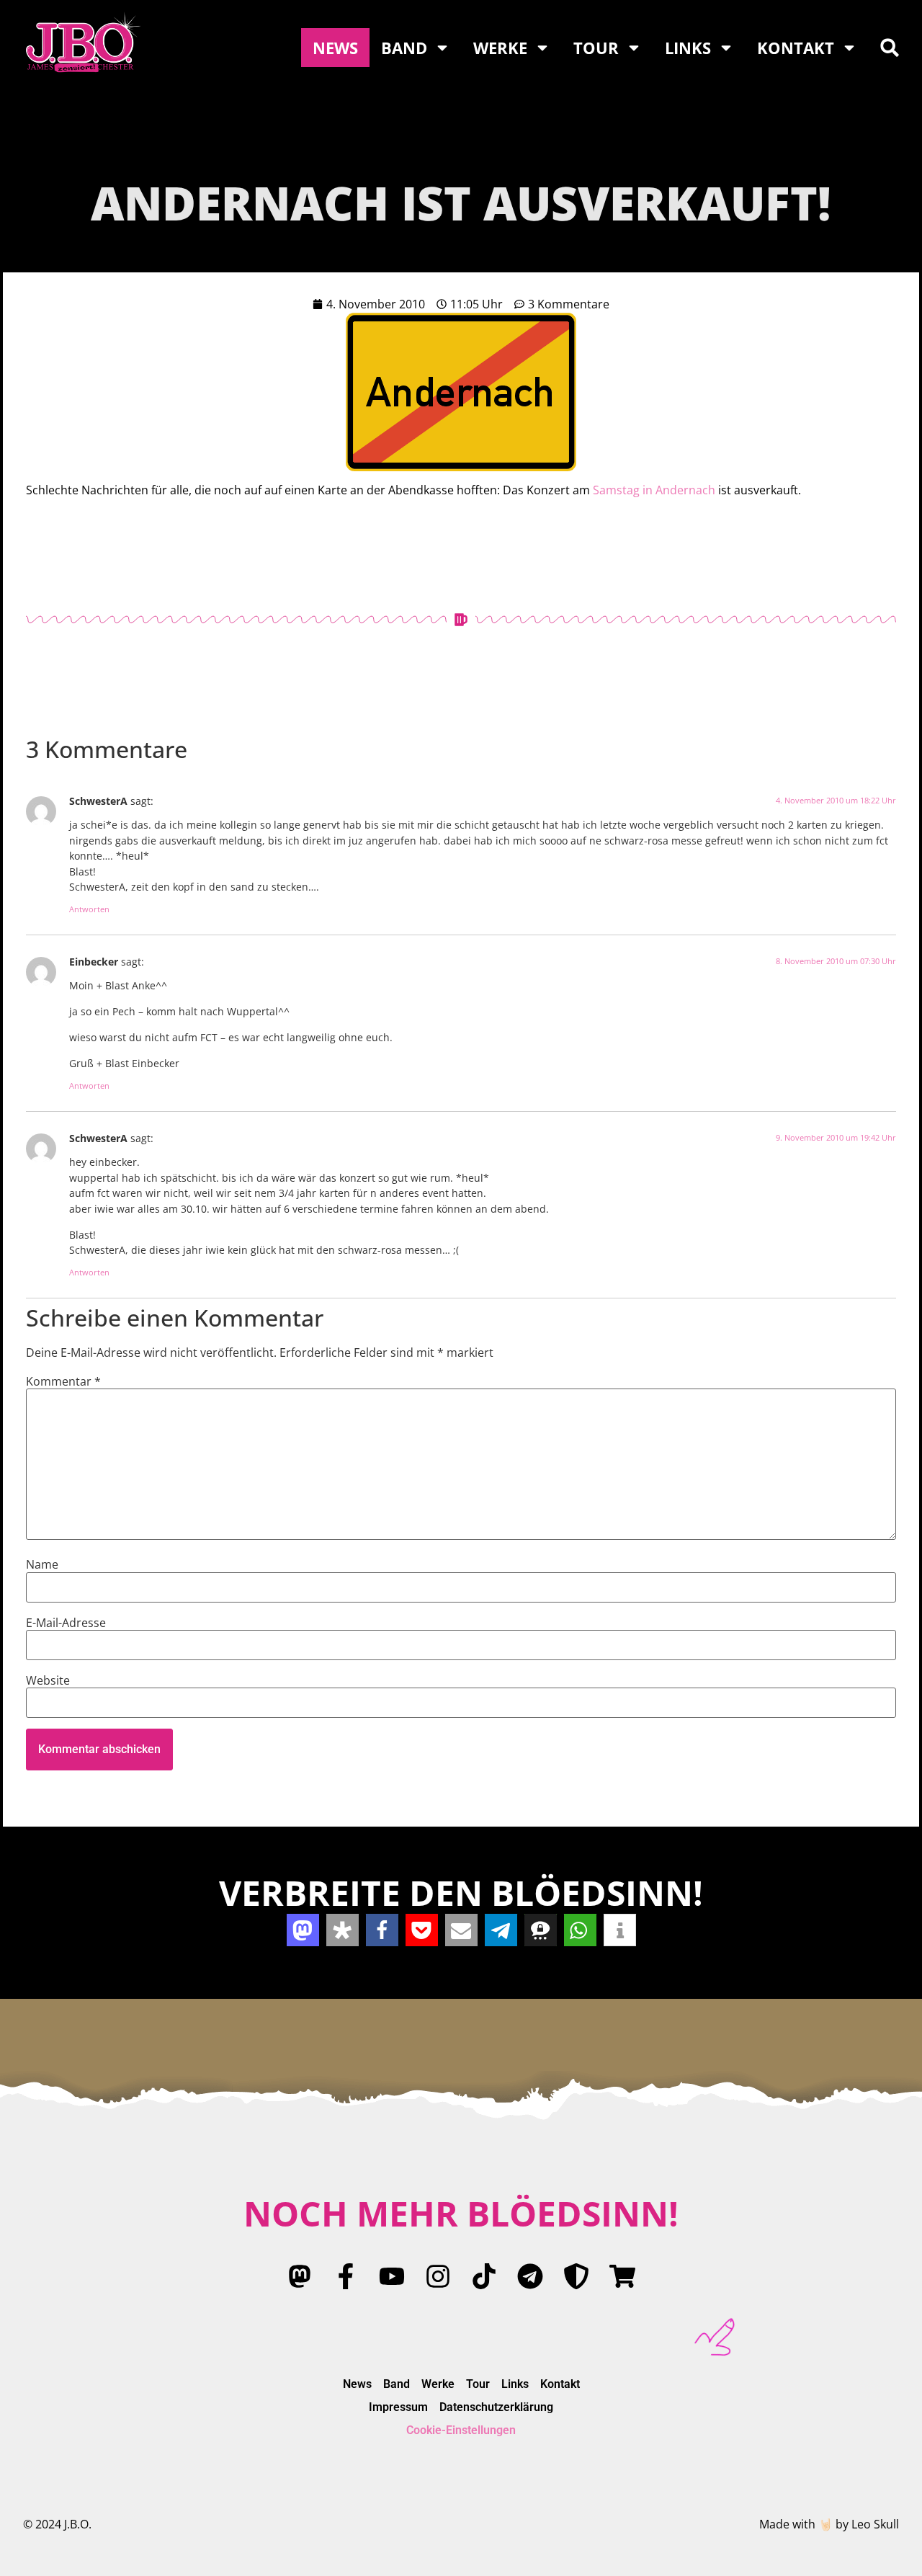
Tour (596, 48)
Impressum (398, 2407)
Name (42, 1564)
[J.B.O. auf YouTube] (392, 2276)
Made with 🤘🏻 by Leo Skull (829, 2524)
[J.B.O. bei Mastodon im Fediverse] (300, 2276)
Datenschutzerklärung (496, 2407)
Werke (500, 48)
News (335, 48)
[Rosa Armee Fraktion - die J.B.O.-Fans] (576, 2276)
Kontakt (796, 48)
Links (688, 48)
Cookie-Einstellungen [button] (461, 2430)
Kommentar (63, 1381)
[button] (890, 48)
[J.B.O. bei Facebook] (346, 2276)
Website (48, 1680)
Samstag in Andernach (654, 490)
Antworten (89, 909)
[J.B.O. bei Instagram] (438, 2276)
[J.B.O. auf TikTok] (484, 2276)
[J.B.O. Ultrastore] (622, 2276)
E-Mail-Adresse (66, 1623)
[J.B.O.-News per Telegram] (530, 2276)
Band (404, 48)
